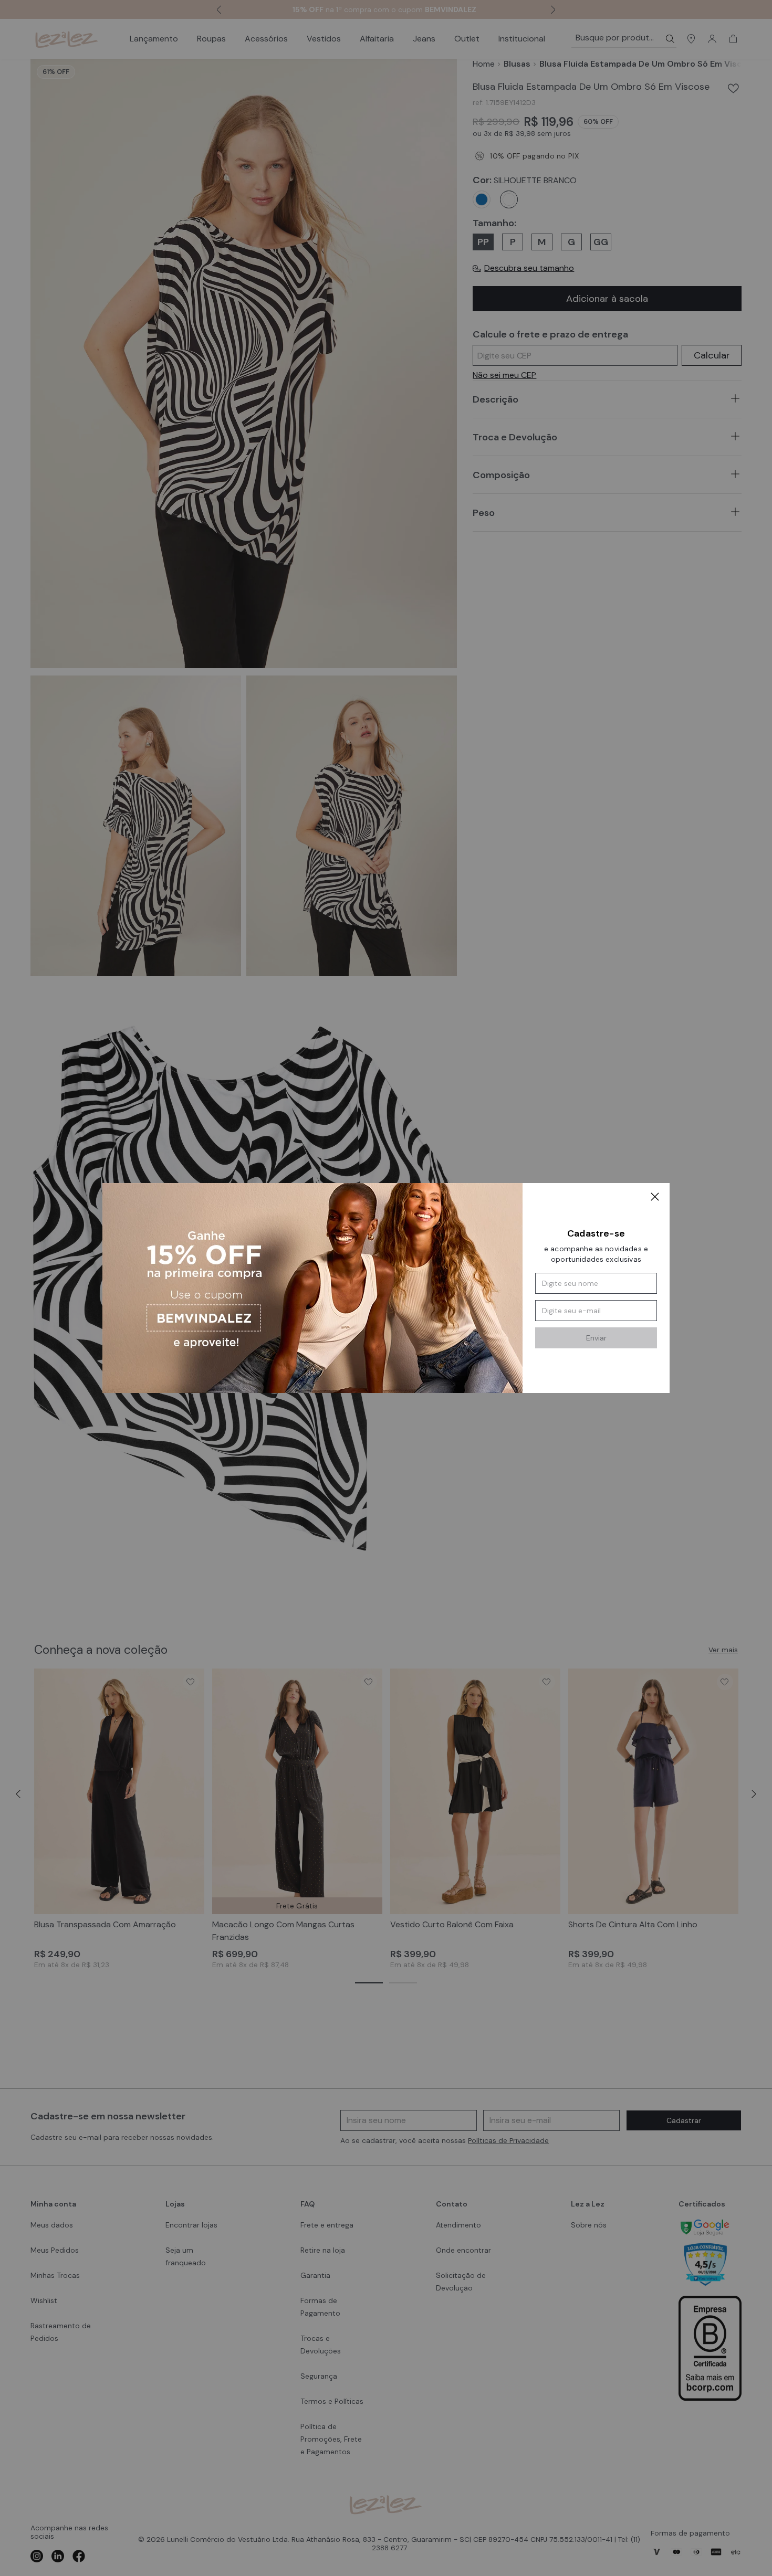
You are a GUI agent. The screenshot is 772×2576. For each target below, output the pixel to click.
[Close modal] (655, 1198)
